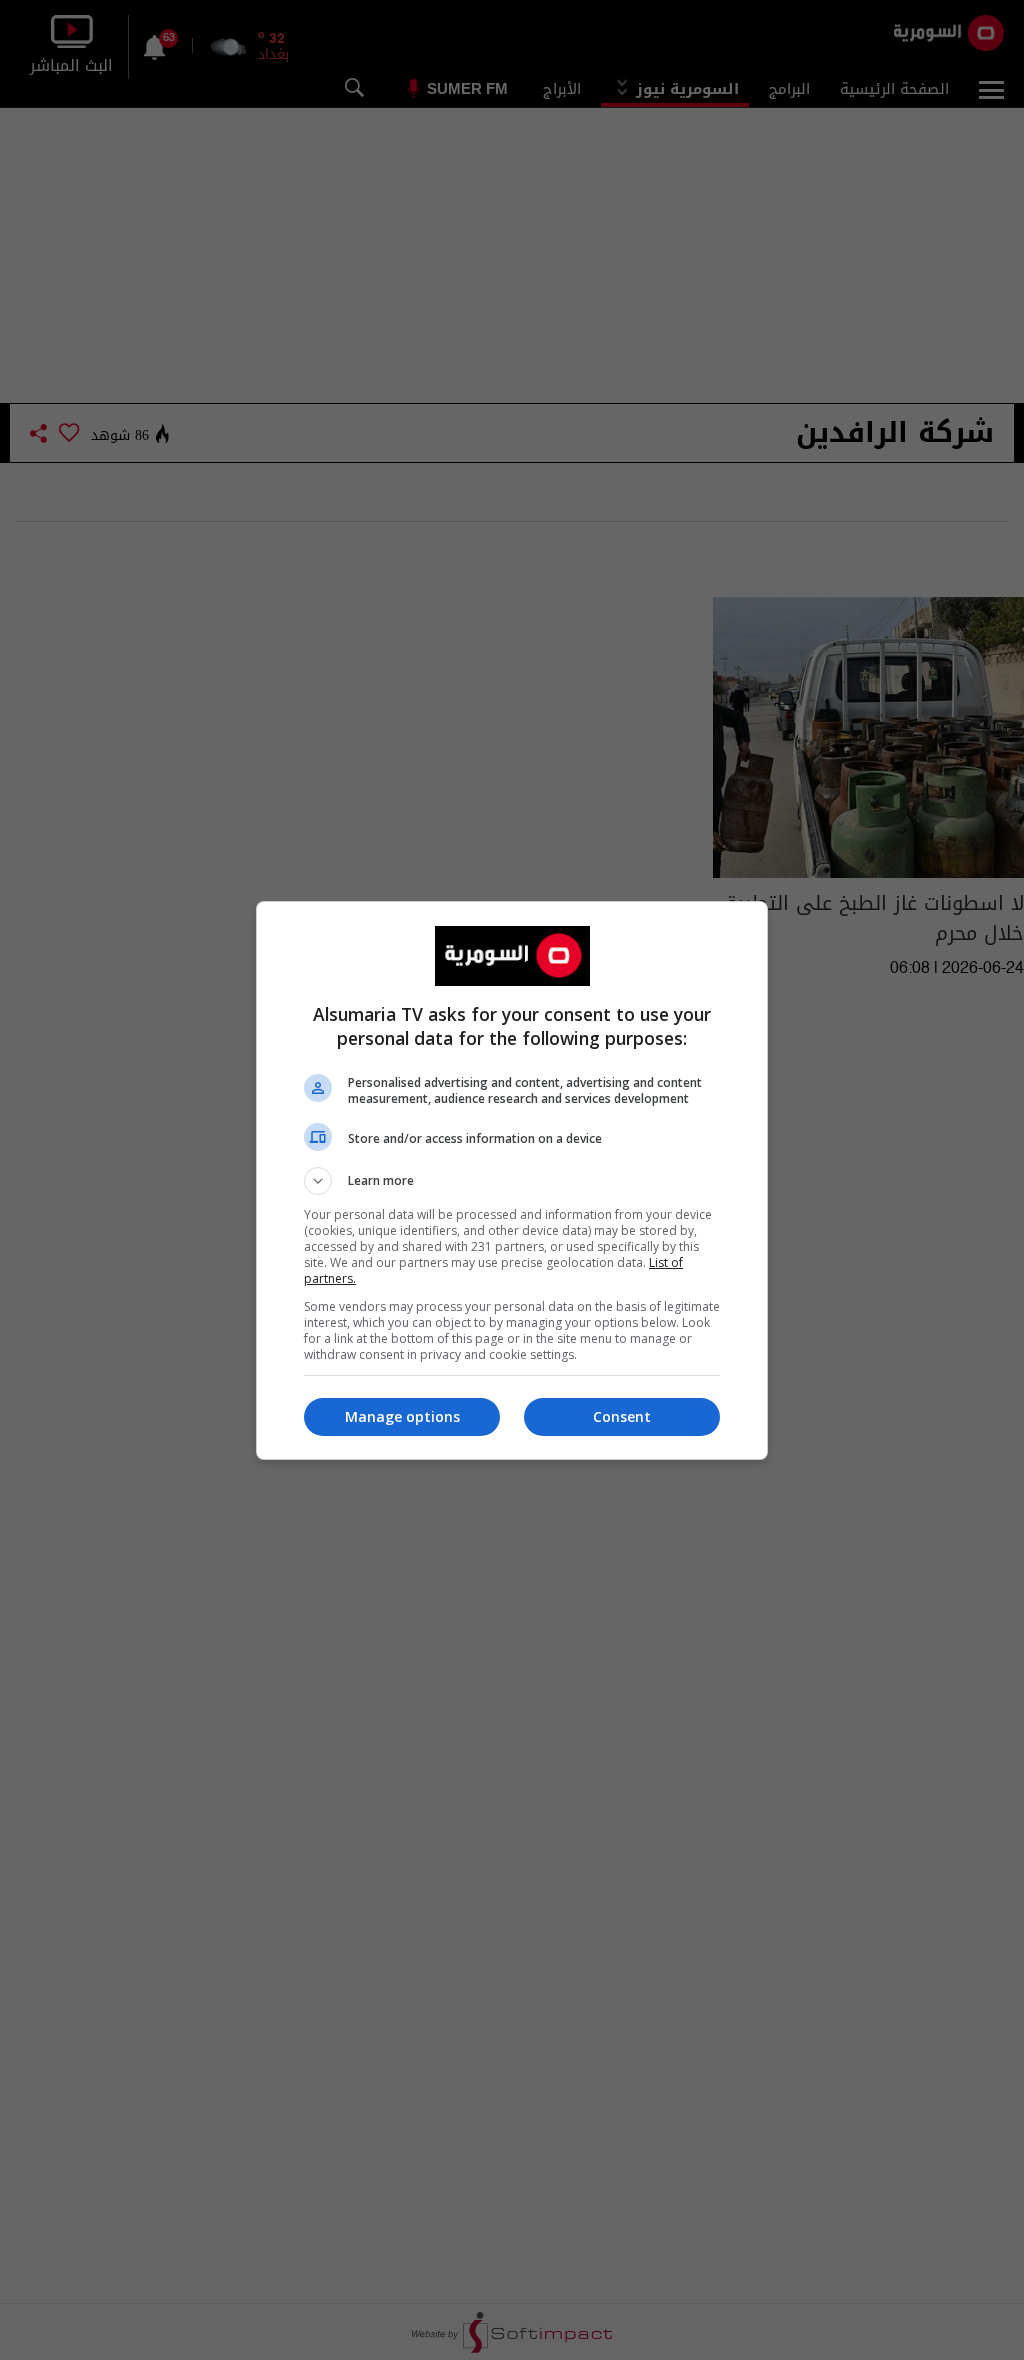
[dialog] (512, 1180)
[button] (512, 1181)
